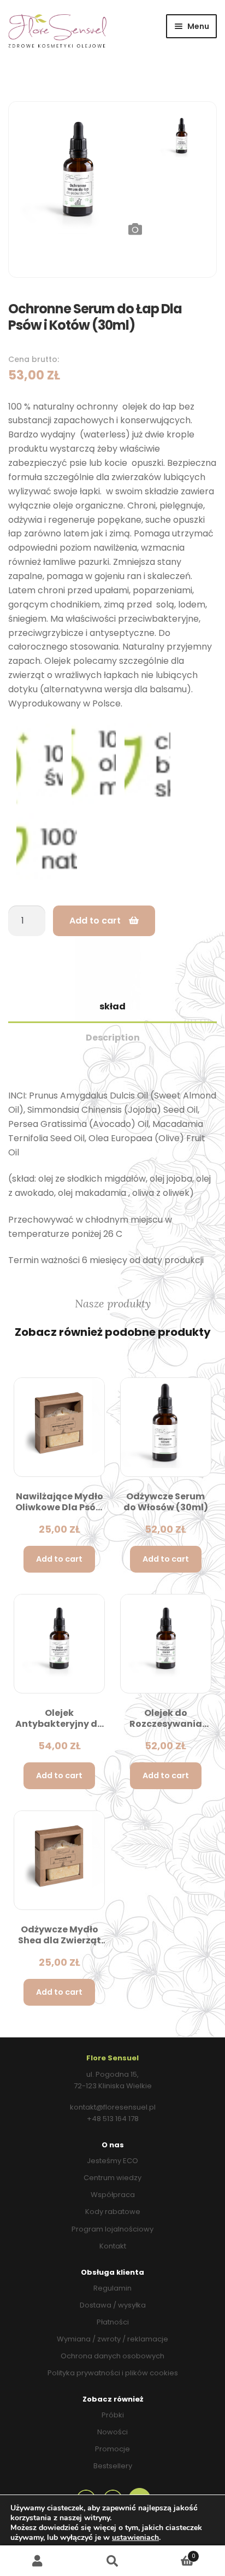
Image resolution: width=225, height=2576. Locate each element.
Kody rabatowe (113, 2212)
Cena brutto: (34, 359)
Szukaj (112, 2561)
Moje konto (37, 2561)
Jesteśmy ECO (112, 2161)
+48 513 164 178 (113, 2119)
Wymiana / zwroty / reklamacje (112, 2339)
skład (112, 1006)
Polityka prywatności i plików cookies (113, 2373)
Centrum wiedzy (112, 2178)
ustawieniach (135, 2538)
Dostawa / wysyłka (113, 2305)
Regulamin (112, 2288)
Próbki (113, 2415)
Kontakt (113, 2246)
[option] (78, 171)
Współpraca (113, 2195)
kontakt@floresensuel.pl (113, 2107)
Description (113, 1038)
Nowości (112, 2432)
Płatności (113, 2322)
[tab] (112, 1007)
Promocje (112, 2449)
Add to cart (95, 921)
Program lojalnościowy (112, 2229)
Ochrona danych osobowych (112, 2356)
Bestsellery (113, 2466)
